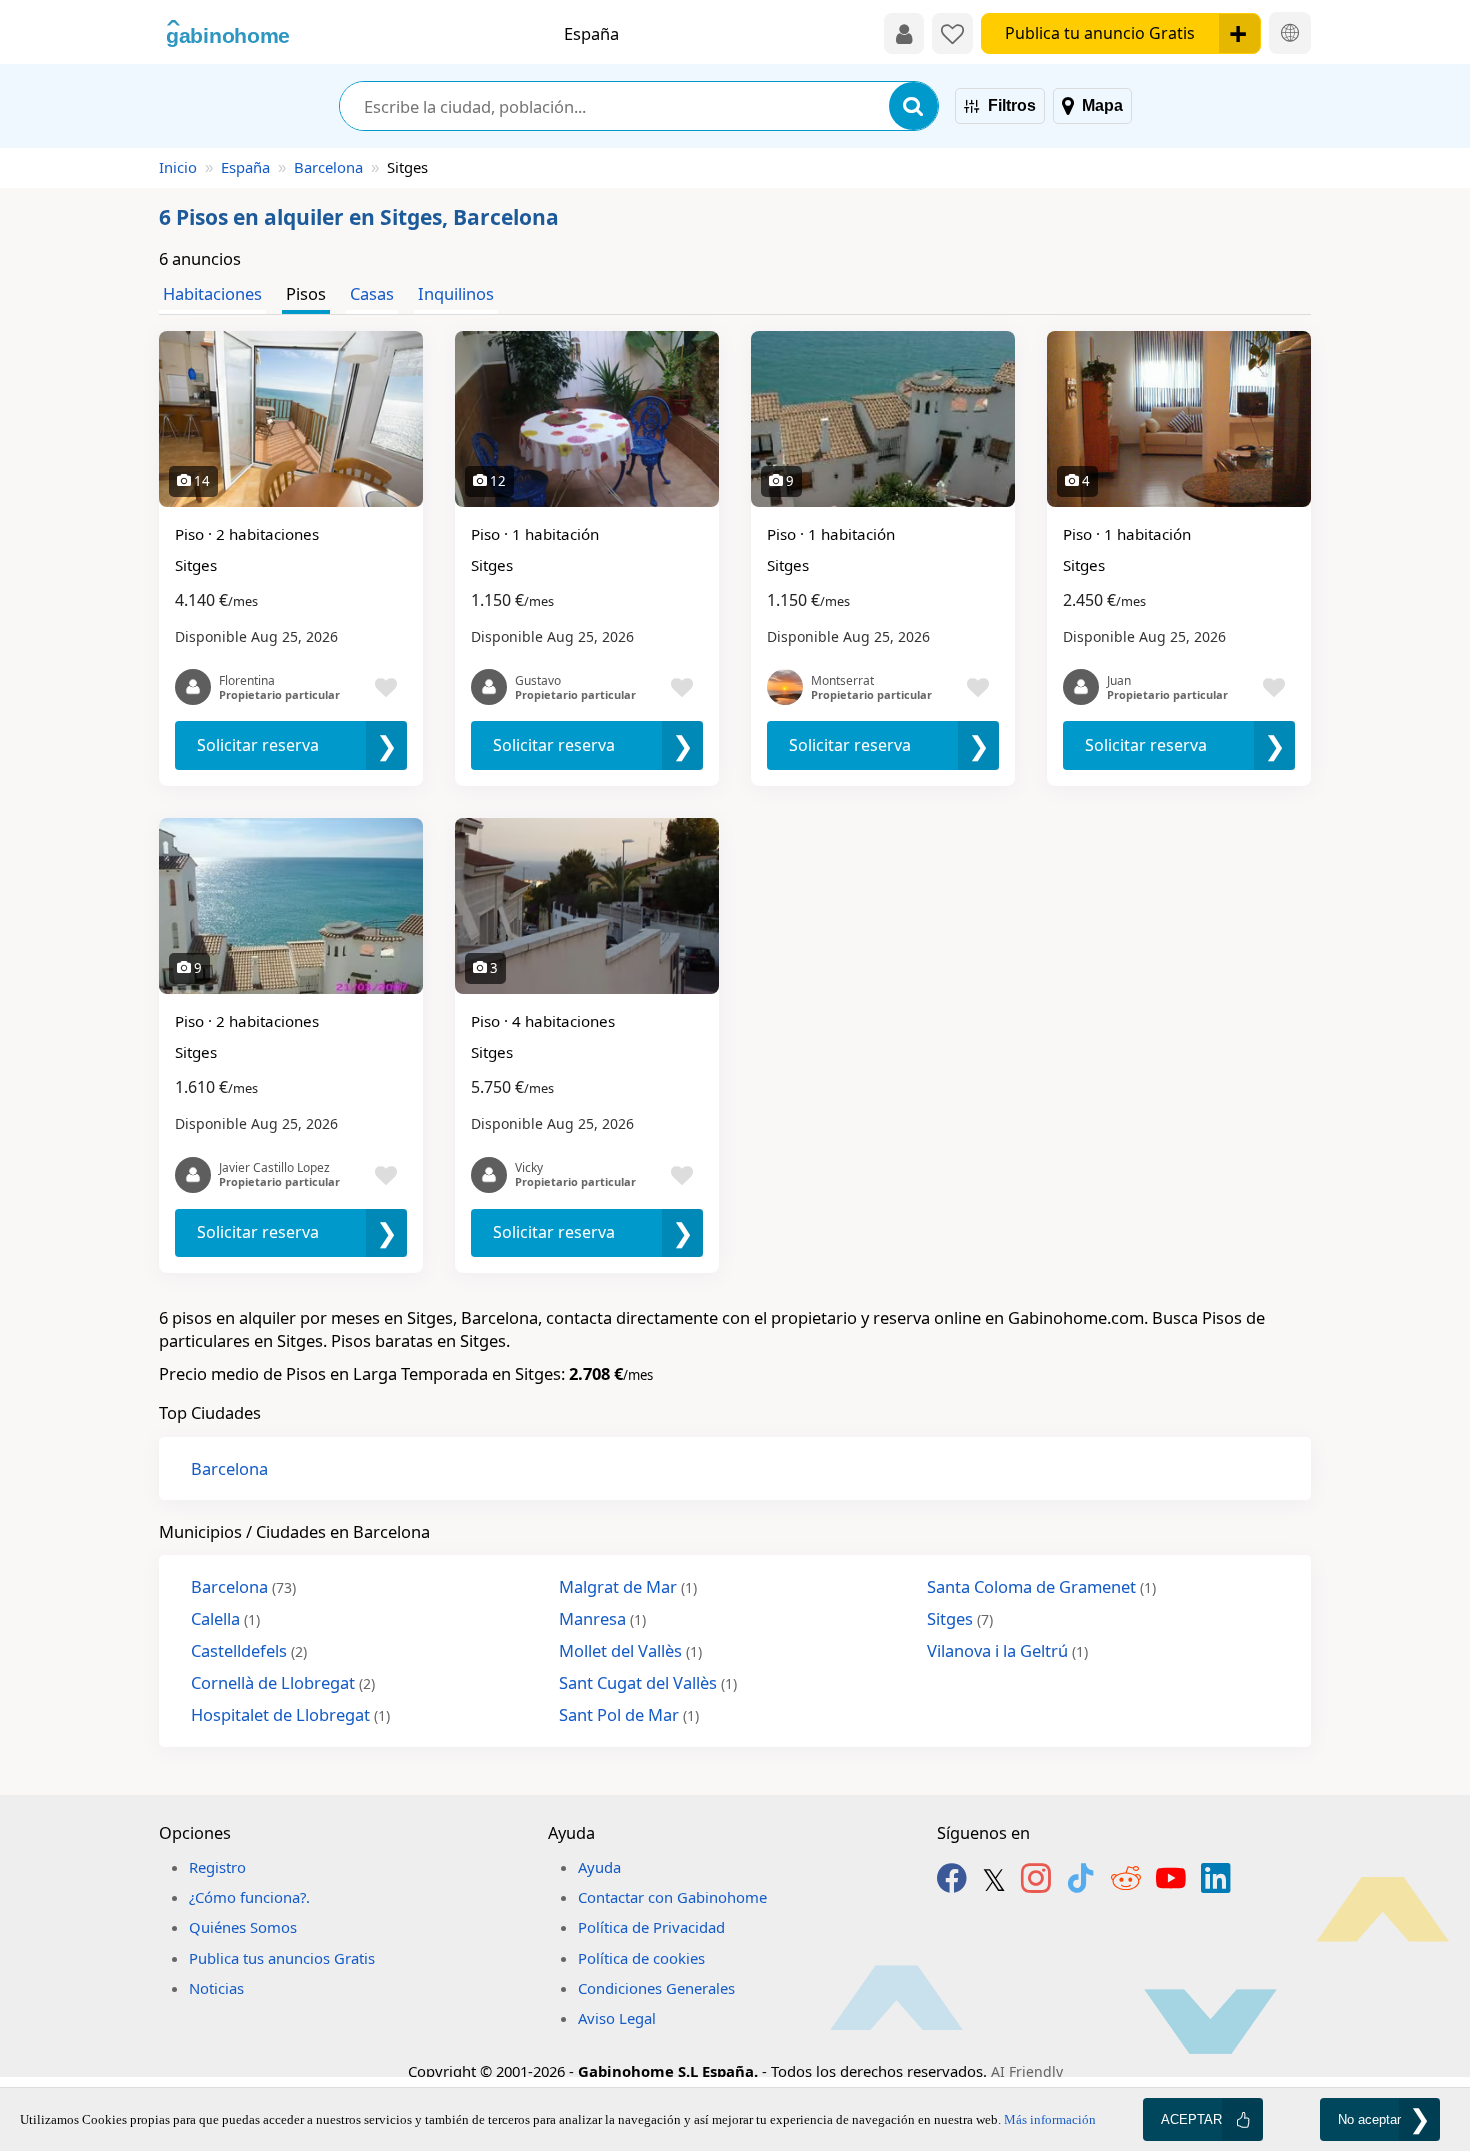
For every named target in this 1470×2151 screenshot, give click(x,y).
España (245, 167)
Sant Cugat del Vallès (648, 1682)
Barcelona (328, 167)
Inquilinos (456, 293)
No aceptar (1369, 2119)
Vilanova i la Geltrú (1007, 1650)
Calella (225, 1618)
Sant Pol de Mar (629, 1714)
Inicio (178, 167)
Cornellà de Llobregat (283, 1682)
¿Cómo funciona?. (249, 1897)
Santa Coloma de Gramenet (1041, 1586)
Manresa (602, 1618)
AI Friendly (1027, 2071)
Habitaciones (212, 293)
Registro (217, 1867)
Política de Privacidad (651, 1927)
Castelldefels (249, 1650)
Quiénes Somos (243, 1927)
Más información (1050, 2119)
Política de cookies (641, 1958)
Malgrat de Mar (628, 1586)
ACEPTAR (1191, 2119)
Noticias (216, 1988)
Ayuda (599, 1867)
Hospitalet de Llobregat (290, 1714)
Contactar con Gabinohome (672, 1897)
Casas (372, 293)
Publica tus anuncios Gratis (282, 1958)
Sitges (960, 1618)
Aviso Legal (617, 2018)
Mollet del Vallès (630, 1650)
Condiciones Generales (656, 1988)
